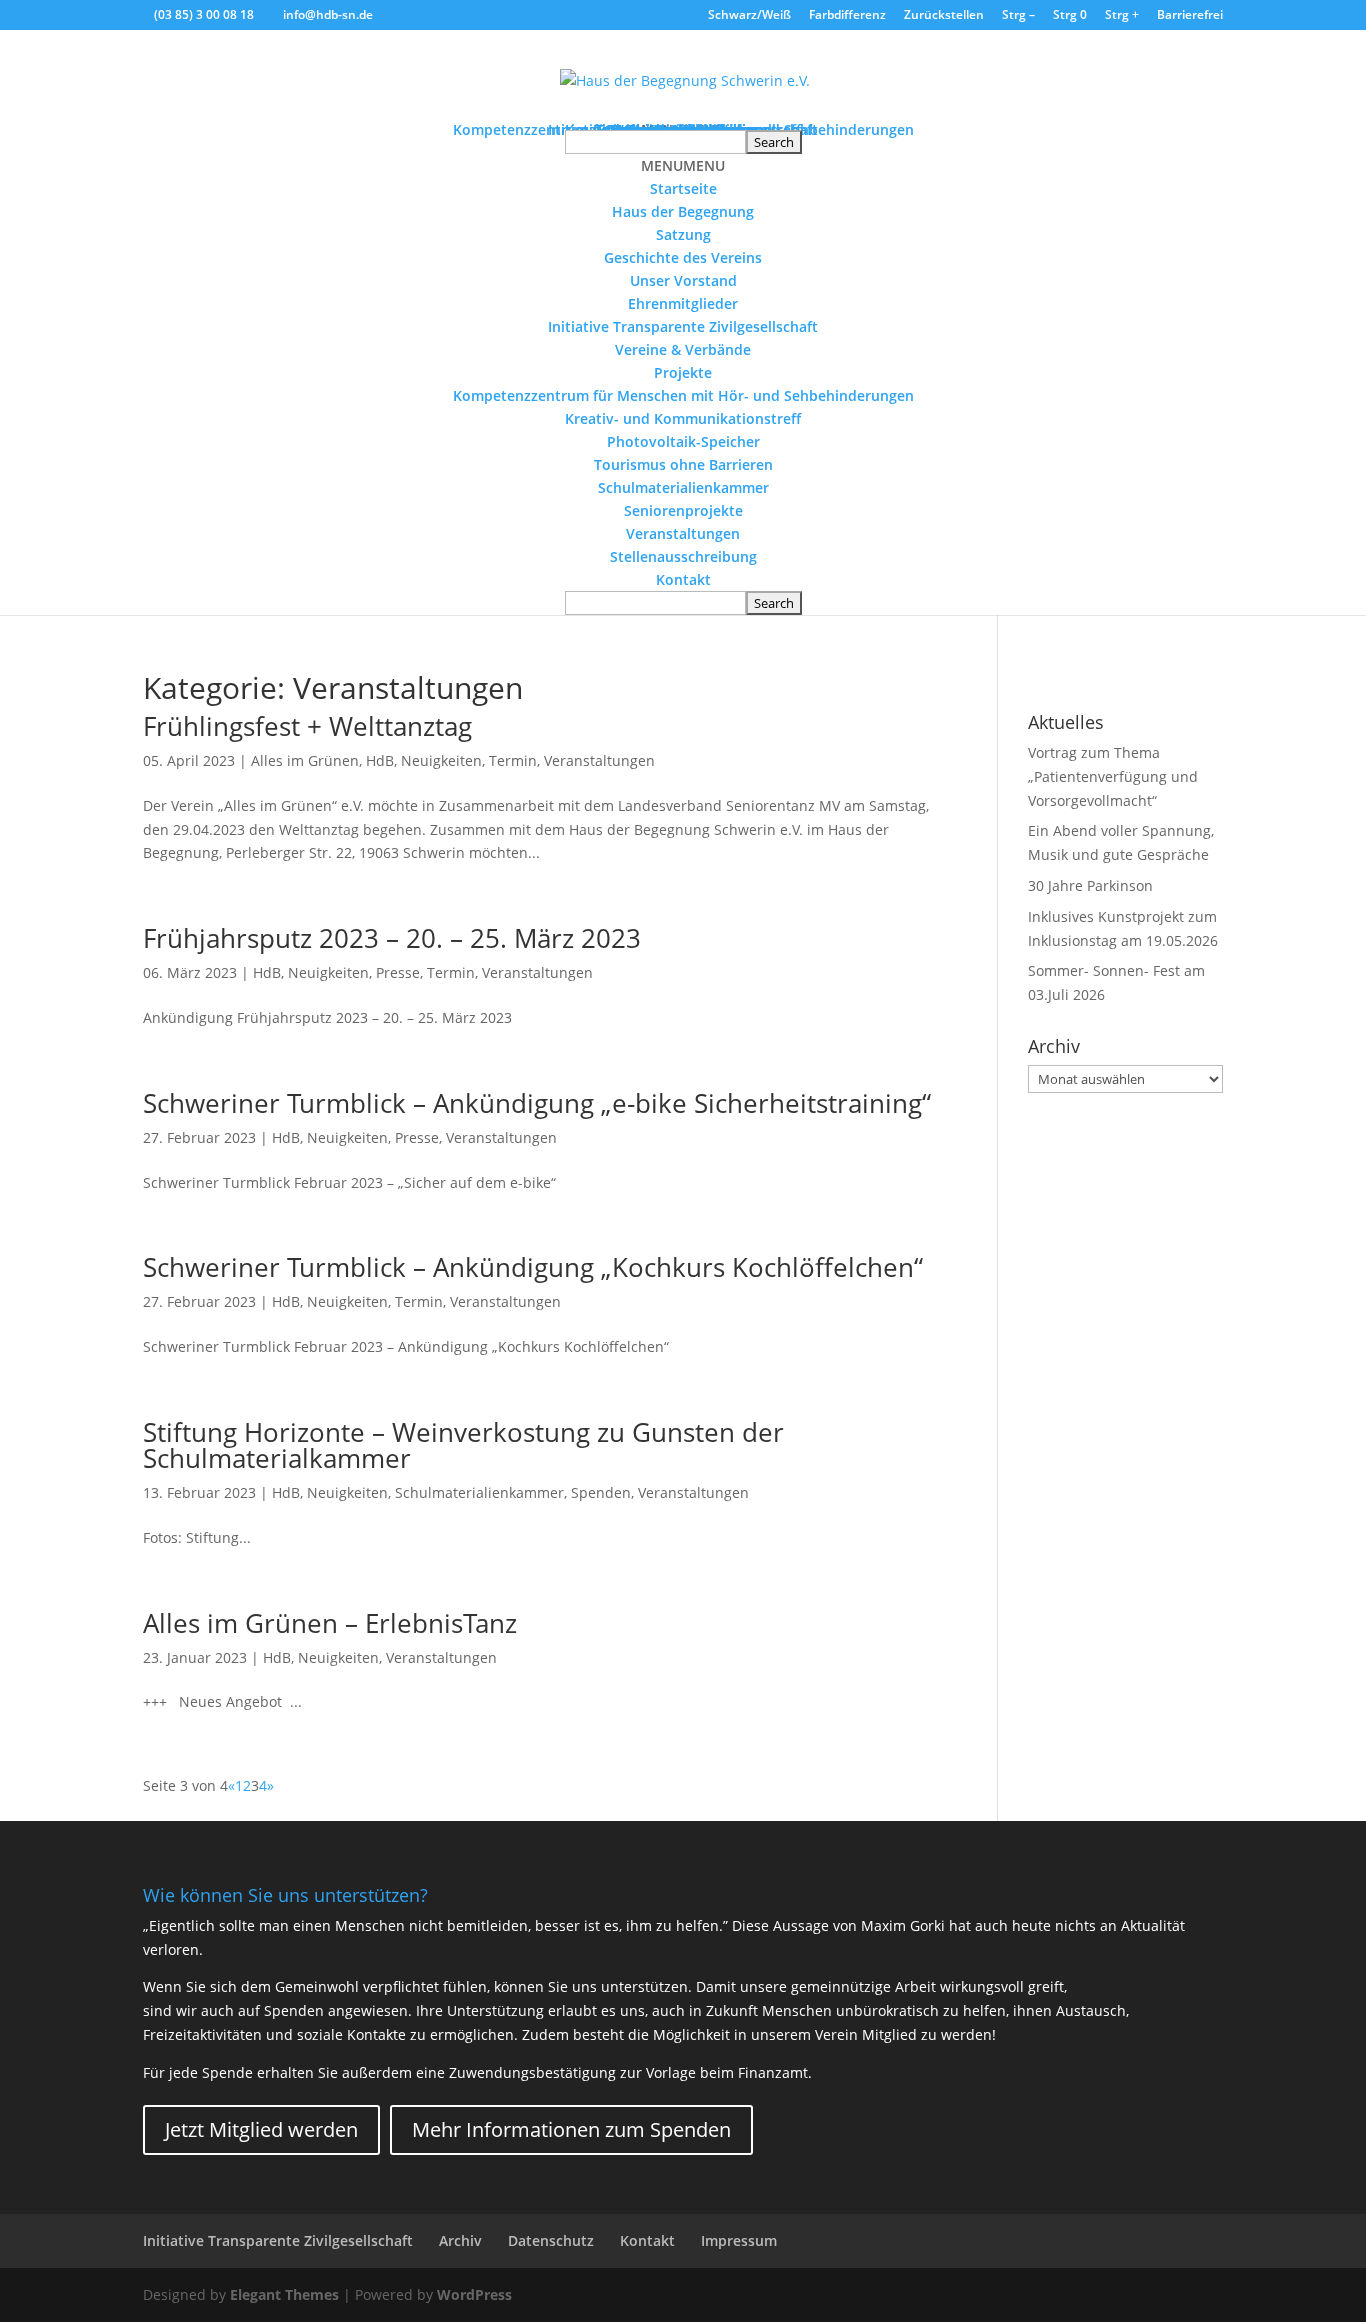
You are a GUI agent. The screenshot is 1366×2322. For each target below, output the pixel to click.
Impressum (739, 2240)
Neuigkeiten (441, 760)
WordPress (474, 2294)
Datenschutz (551, 2240)
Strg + (1122, 16)
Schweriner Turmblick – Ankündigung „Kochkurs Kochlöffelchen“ (533, 1267)
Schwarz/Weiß (749, 16)
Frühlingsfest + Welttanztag (307, 726)
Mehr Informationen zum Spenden (571, 2129)
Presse (398, 972)
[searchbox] (655, 142)
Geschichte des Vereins (683, 257)
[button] (683, 165)
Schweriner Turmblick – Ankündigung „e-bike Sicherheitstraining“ (537, 1103)
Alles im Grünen (305, 760)
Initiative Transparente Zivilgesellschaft (683, 326)
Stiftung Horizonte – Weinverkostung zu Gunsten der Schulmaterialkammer (463, 1445)
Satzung (683, 234)
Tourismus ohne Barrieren (683, 464)
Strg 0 (1070, 16)
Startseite (683, 188)
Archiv (460, 2240)
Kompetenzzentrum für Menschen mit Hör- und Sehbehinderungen (683, 395)
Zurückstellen (944, 16)
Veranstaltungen (683, 533)
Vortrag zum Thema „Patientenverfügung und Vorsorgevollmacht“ (1113, 776)
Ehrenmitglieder (683, 303)
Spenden (601, 1492)
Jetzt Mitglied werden (261, 2129)
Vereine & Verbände (683, 349)
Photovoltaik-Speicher (683, 441)
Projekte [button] (683, 372)
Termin (513, 760)
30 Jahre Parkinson (1090, 885)
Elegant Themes (284, 2294)
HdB (380, 760)
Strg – (1018, 16)
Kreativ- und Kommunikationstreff (683, 418)
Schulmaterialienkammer (683, 487)
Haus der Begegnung (683, 211)
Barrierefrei (1190, 16)
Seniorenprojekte (683, 510)
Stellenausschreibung (683, 556)
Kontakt (683, 579)
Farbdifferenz (847, 16)
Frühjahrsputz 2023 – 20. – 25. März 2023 (392, 938)
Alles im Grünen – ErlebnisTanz (330, 1623)
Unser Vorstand (683, 280)
